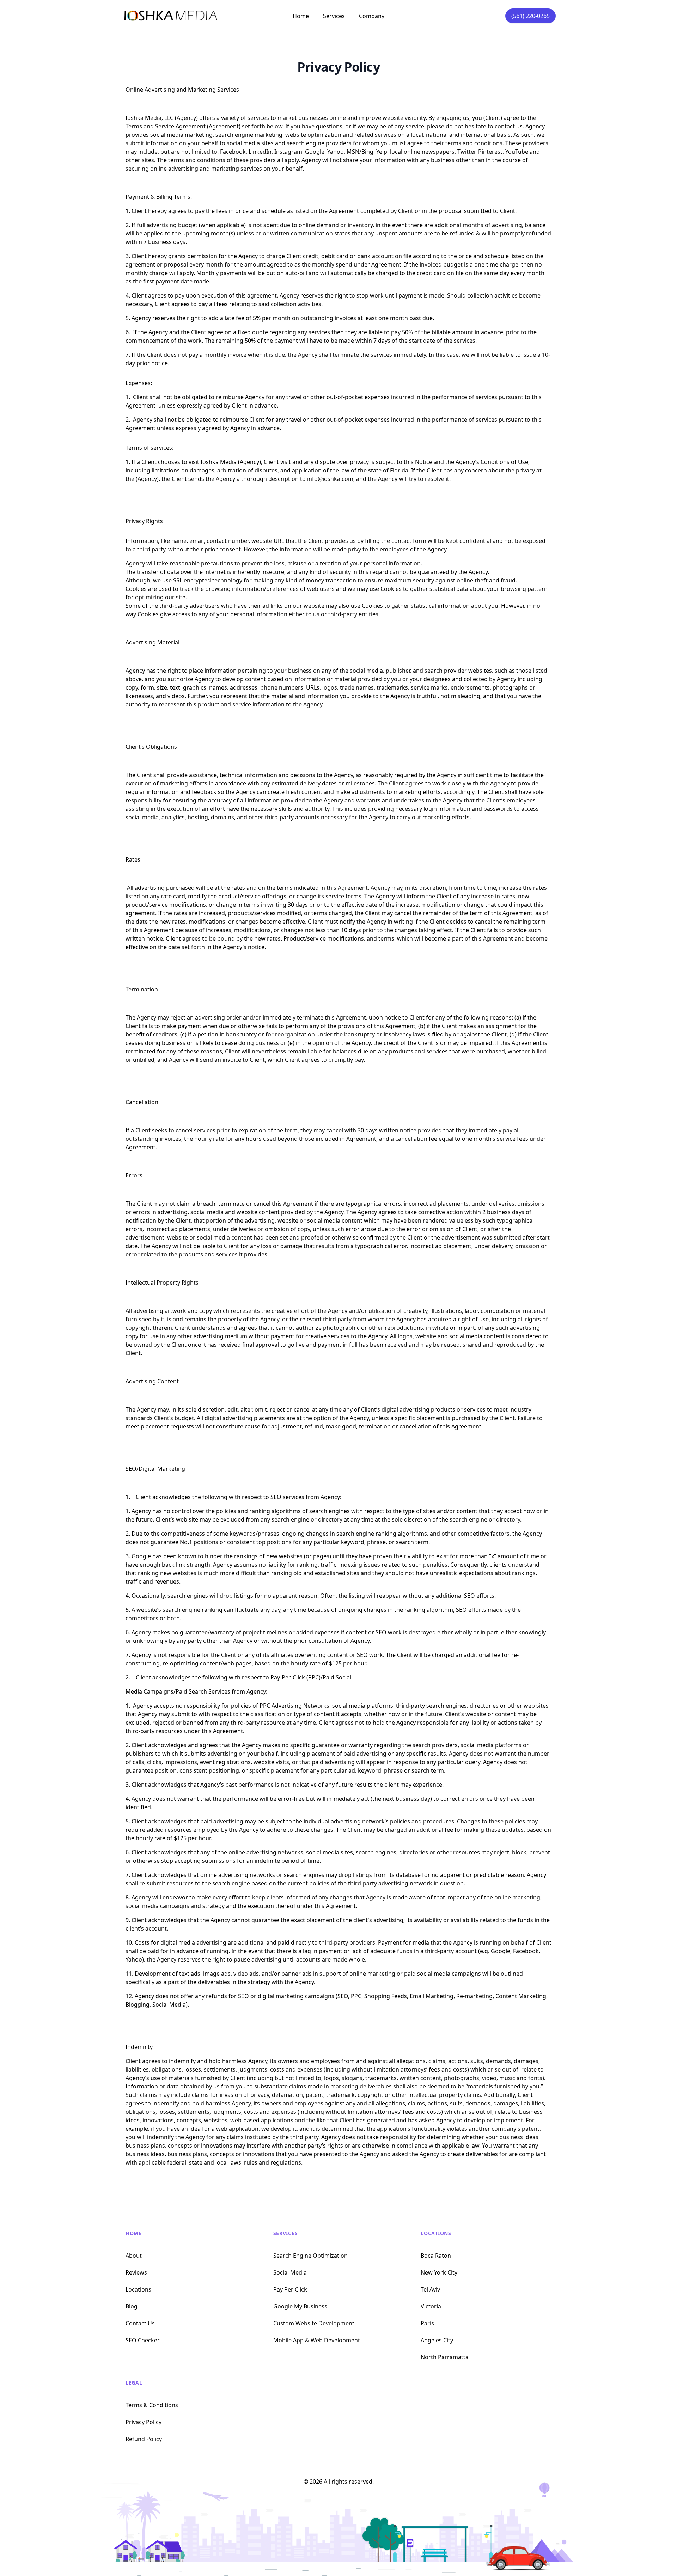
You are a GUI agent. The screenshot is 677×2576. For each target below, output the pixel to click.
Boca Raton (436, 2256)
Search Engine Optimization (310, 2256)
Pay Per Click (290, 2289)
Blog (132, 2306)
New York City (439, 2272)
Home (301, 16)
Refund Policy (144, 2439)
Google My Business (300, 2306)
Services (286, 2233)
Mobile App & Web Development (317, 2340)
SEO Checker (143, 2340)
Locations (138, 2289)
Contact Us (140, 2323)
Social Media (290, 2272)
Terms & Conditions (152, 2405)
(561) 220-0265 (530, 16)
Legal (134, 2383)
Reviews (136, 2272)
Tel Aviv (430, 2289)
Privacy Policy (144, 2422)
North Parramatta (445, 2357)
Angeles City (437, 2340)
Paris (427, 2323)
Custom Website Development (314, 2323)
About (134, 2256)
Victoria (431, 2306)
